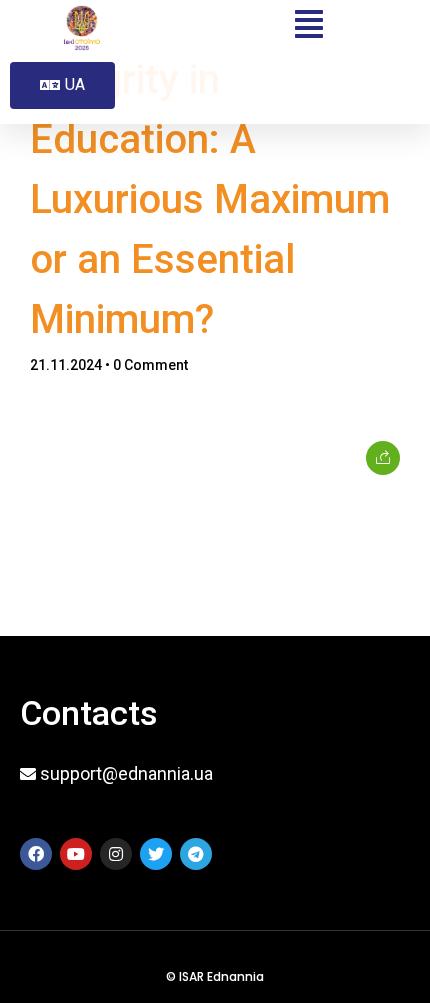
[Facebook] (36, 854)
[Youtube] (76, 854)
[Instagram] (116, 854)
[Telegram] (196, 854)
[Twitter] (156, 854)
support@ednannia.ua (126, 773)
